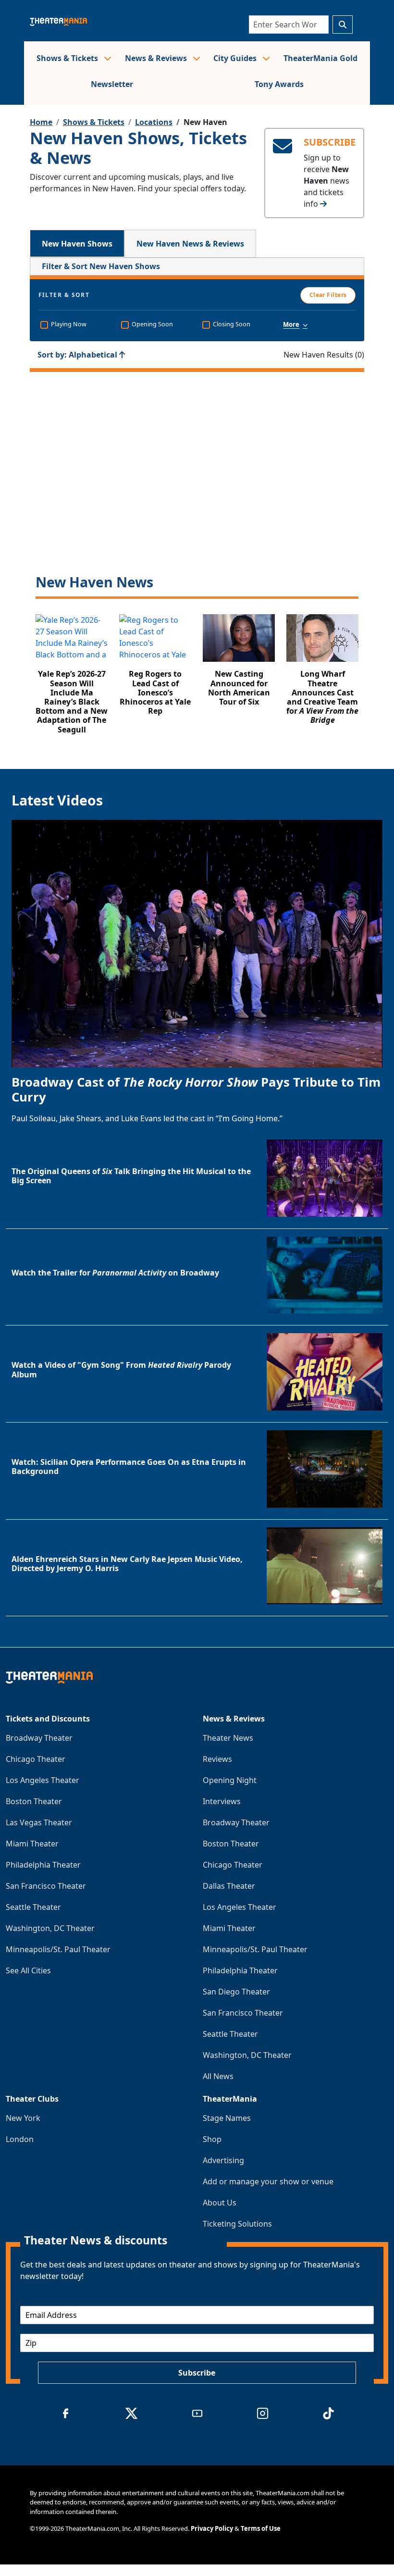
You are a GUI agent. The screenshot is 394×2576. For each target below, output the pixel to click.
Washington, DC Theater (50, 1928)
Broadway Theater (39, 1738)
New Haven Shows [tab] (77, 244)
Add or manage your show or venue (268, 2181)
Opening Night (230, 1780)
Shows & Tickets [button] (68, 58)
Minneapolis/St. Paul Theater (58, 1949)
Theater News (228, 1738)
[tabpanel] (197, 502)
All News (218, 2076)
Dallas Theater (229, 1886)
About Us (220, 2203)
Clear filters (197, 491)
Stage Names (227, 2118)
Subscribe (197, 2373)
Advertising (223, 2160)
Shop (212, 2139)
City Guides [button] (236, 58)
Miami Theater (32, 1844)
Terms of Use (261, 2528)
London (20, 2139)
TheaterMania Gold (320, 58)
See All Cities (28, 1970)
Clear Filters (328, 295)
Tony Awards (279, 84)
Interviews (222, 1801)
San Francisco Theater (46, 1886)
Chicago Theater (36, 1759)
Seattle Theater (33, 1907)
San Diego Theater (236, 1992)
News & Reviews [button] (157, 58)
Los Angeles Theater (43, 1780)
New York (23, 2118)
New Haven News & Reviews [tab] (190, 244)
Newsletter (112, 84)
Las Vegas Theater (39, 1822)
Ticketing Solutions (237, 2224)
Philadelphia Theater (43, 1865)
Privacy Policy (212, 2528)
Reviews (217, 1759)
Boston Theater (34, 1801)
